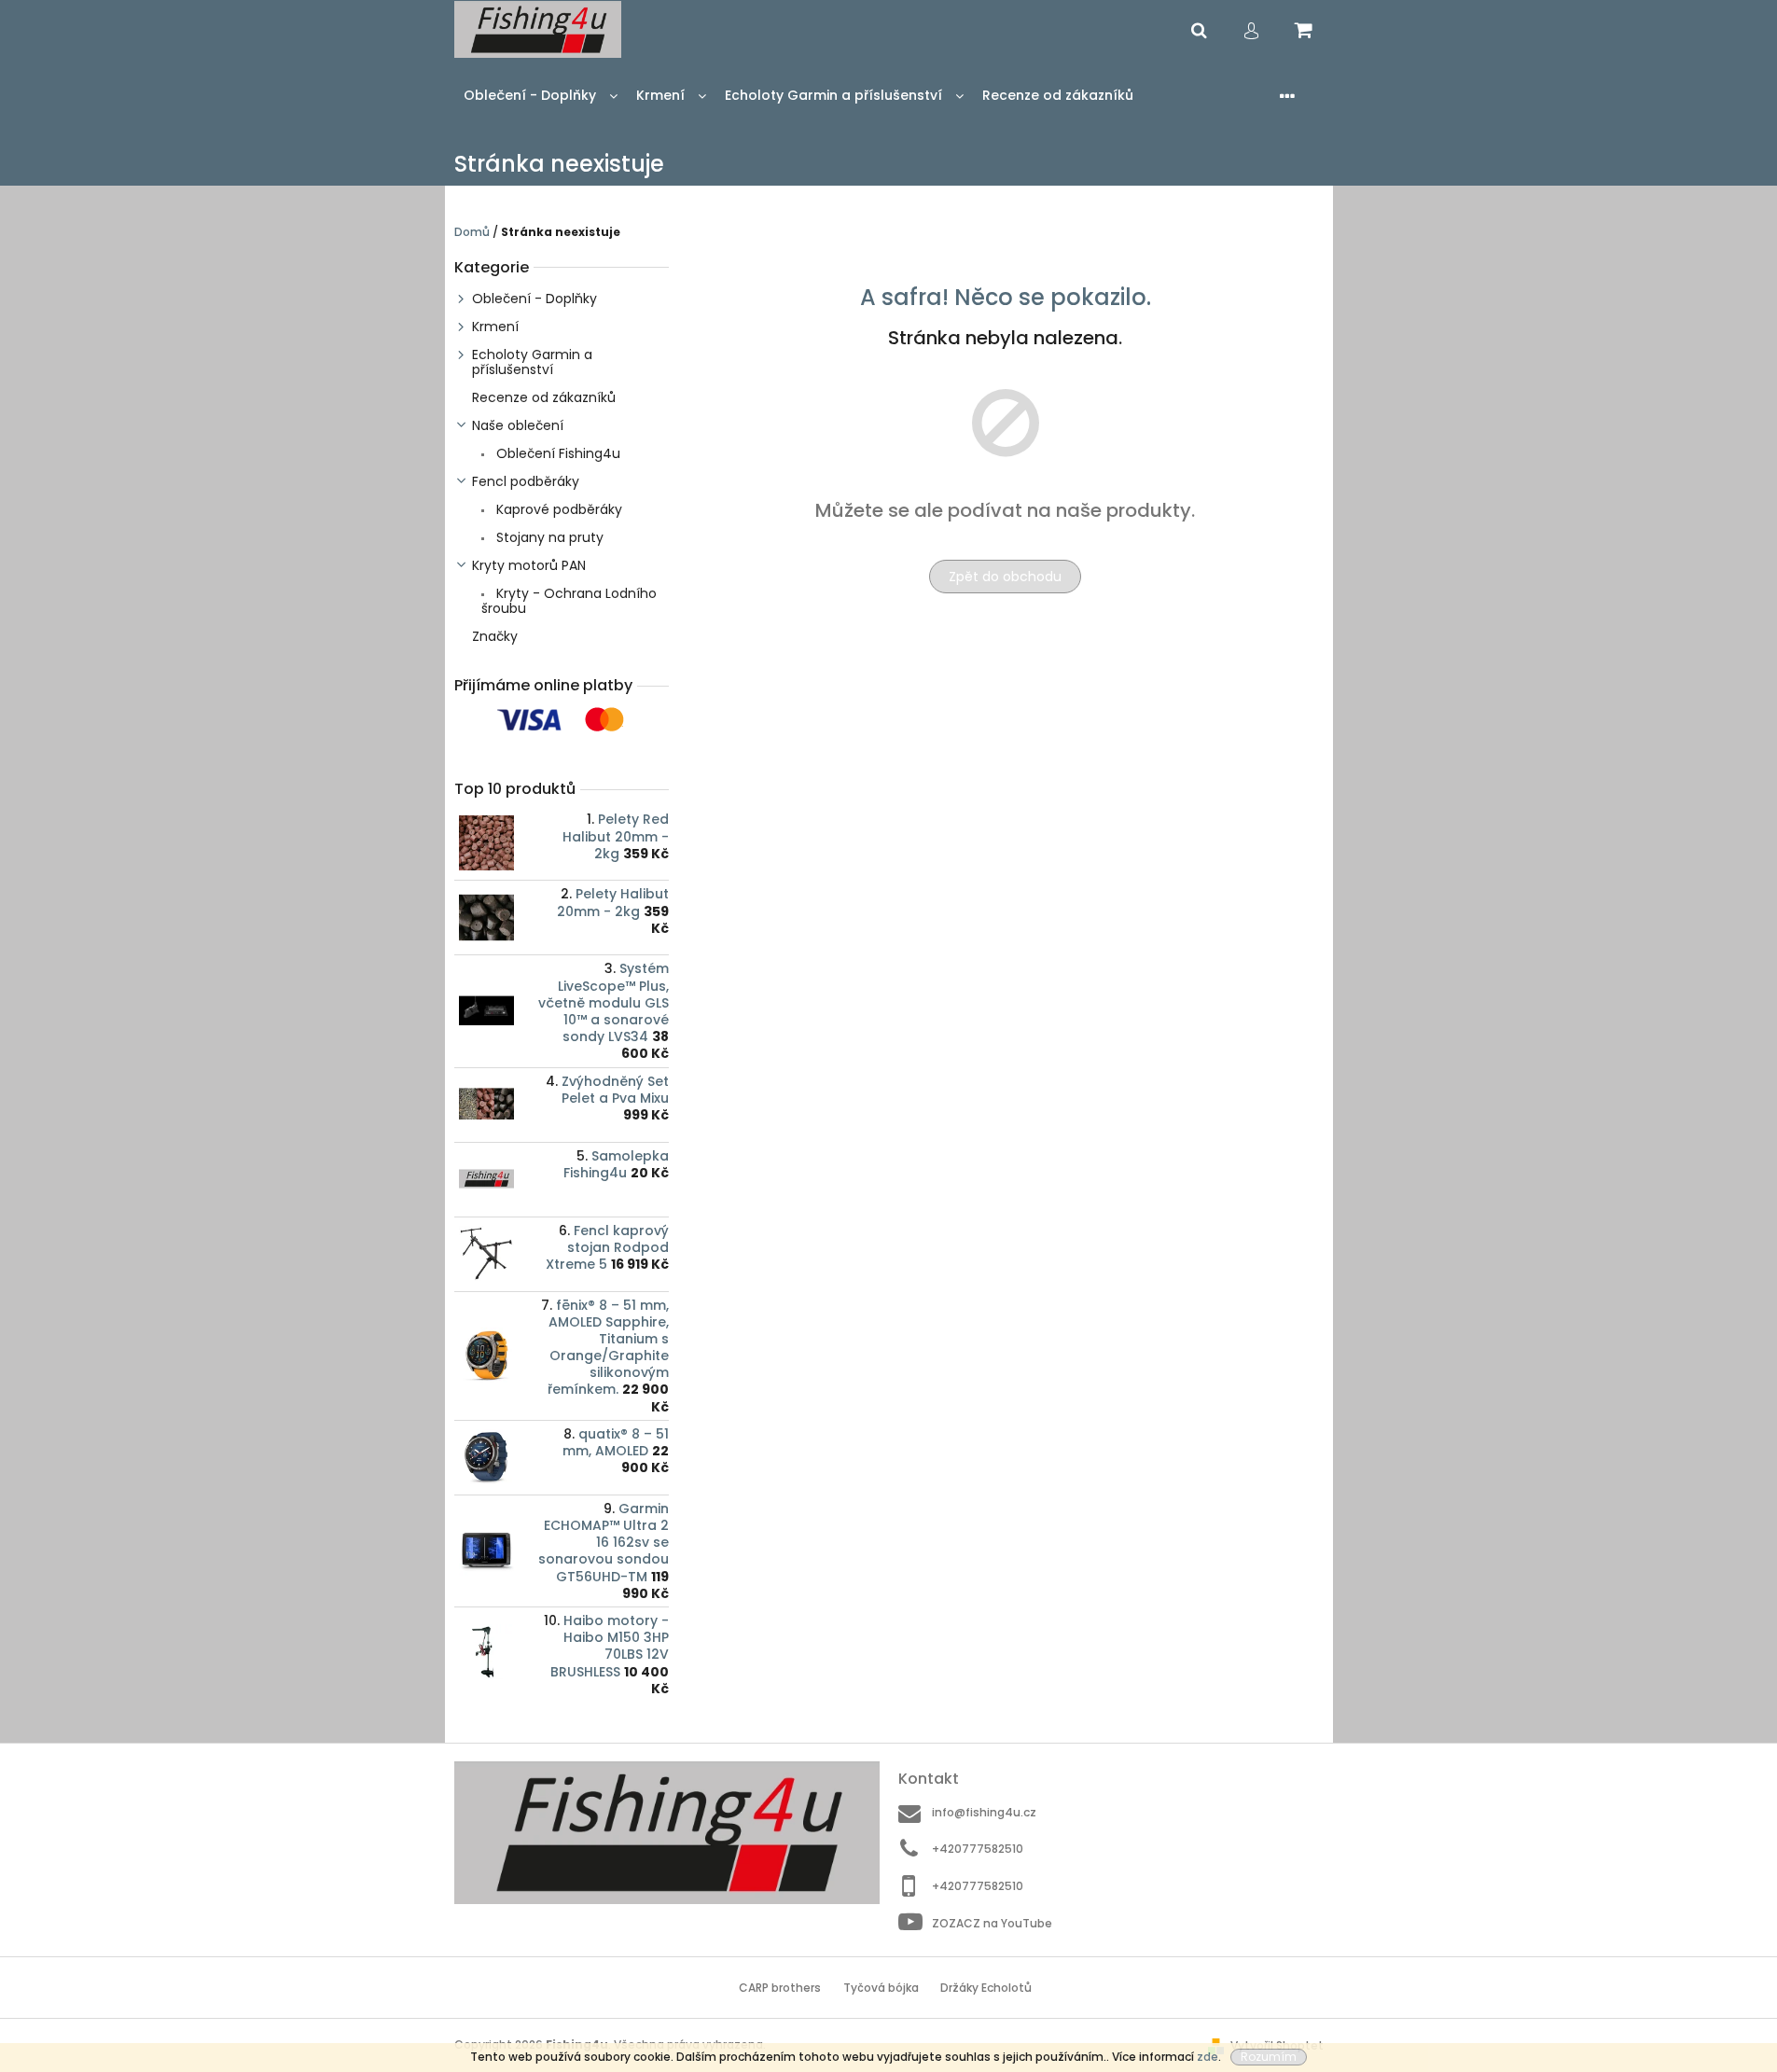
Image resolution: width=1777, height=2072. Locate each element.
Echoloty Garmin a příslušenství (532, 362)
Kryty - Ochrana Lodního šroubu (569, 601)
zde (1208, 2057)
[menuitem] (541, 96)
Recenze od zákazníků (544, 397)
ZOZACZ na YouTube (992, 1923)
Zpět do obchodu (1005, 577)
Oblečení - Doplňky (534, 299)
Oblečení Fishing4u (556, 453)
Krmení (495, 327)
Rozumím (1269, 2057)
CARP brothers (780, 1988)
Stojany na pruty (548, 537)
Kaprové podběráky (557, 509)
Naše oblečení (518, 425)
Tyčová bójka (881, 1988)
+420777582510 (978, 1849)
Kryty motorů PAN (529, 565)
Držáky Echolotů (986, 1988)
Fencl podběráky (526, 481)
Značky (495, 636)
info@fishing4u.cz (984, 1812)
